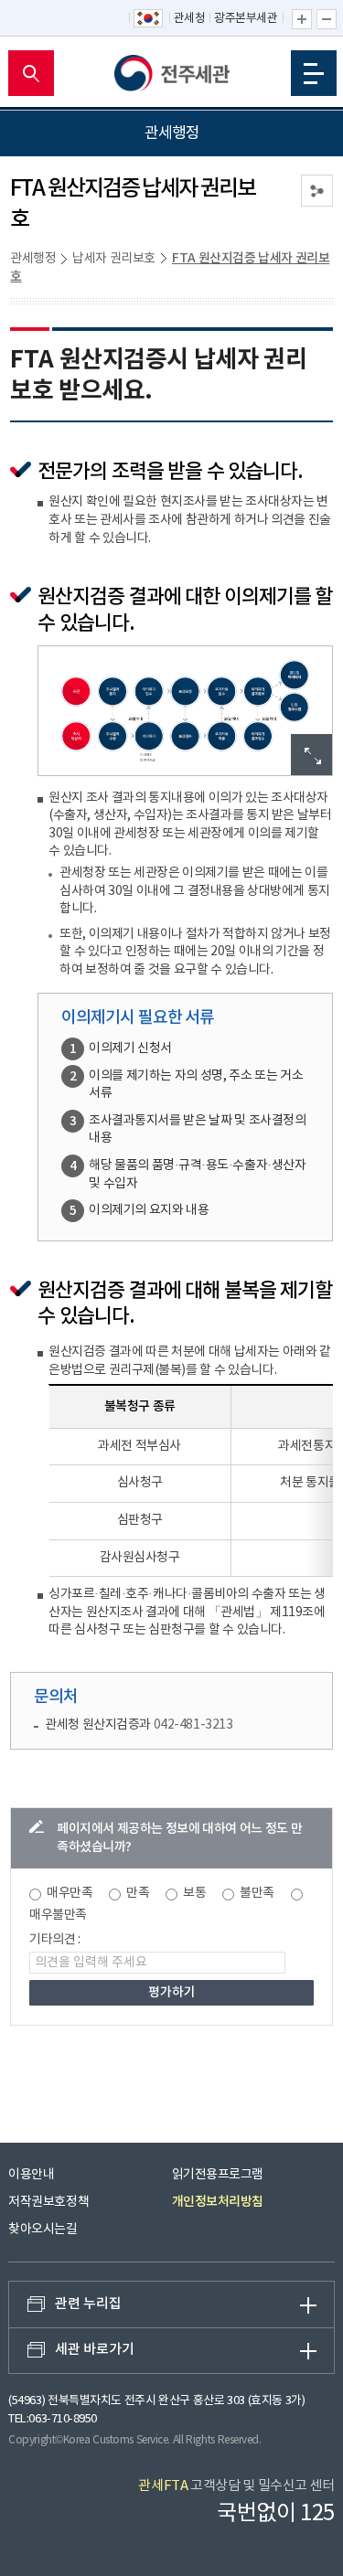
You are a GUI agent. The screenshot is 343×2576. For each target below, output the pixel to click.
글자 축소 (327, 19)
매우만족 (70, 1893)
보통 (194, 1893)
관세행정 (33, 259)
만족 (138, 1893)
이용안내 (31, 2175)
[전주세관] (172, 73)
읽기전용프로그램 (218, 2175)
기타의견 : (55, 1940)
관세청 (190, 19)
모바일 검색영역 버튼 (31, 73)
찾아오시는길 (43, 2230)
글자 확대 (302, 19)
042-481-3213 (193, 1725)
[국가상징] (149, 19)
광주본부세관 (246, 19)
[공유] (317, 191)
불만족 (257, 1893)
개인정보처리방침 (218, 2202)
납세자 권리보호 (114, 259)
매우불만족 (58, 1915)
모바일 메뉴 (314, 73)
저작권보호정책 (48, 2202)
